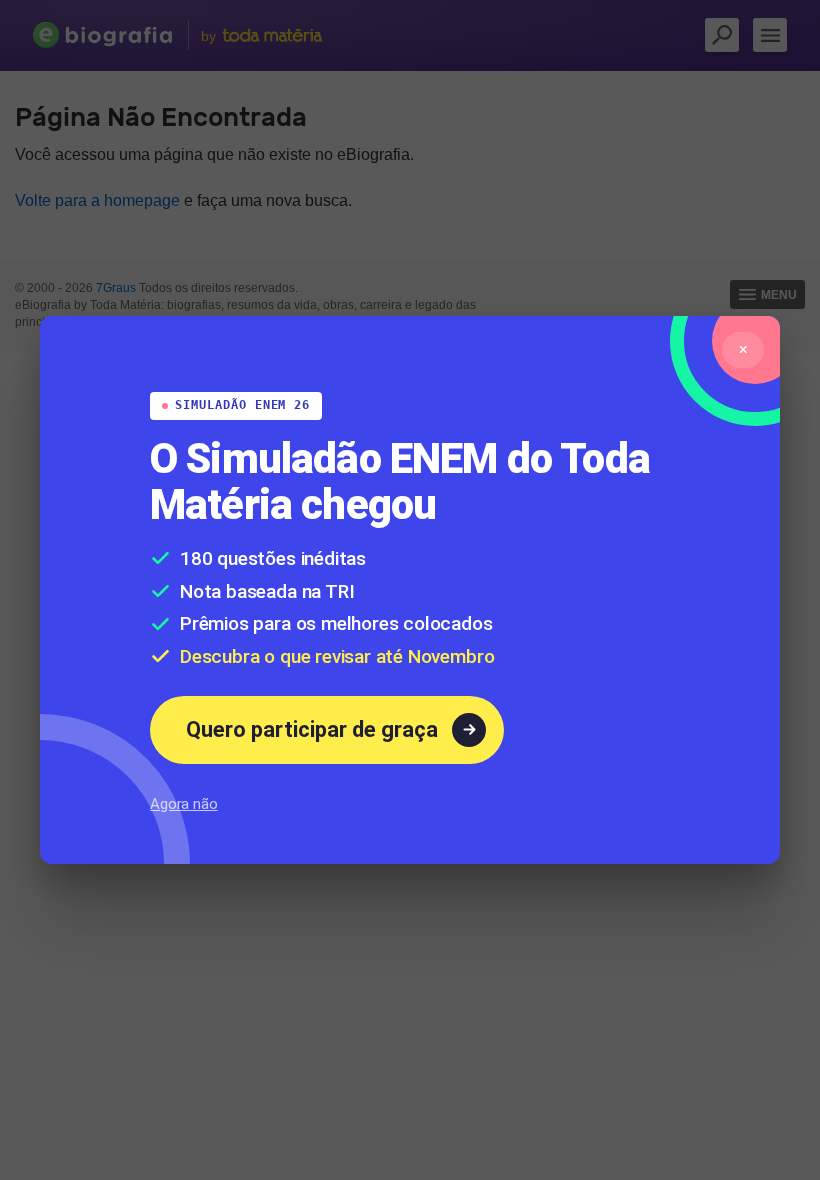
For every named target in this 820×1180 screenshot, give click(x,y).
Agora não (184, 814)
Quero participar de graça (312, 739)
